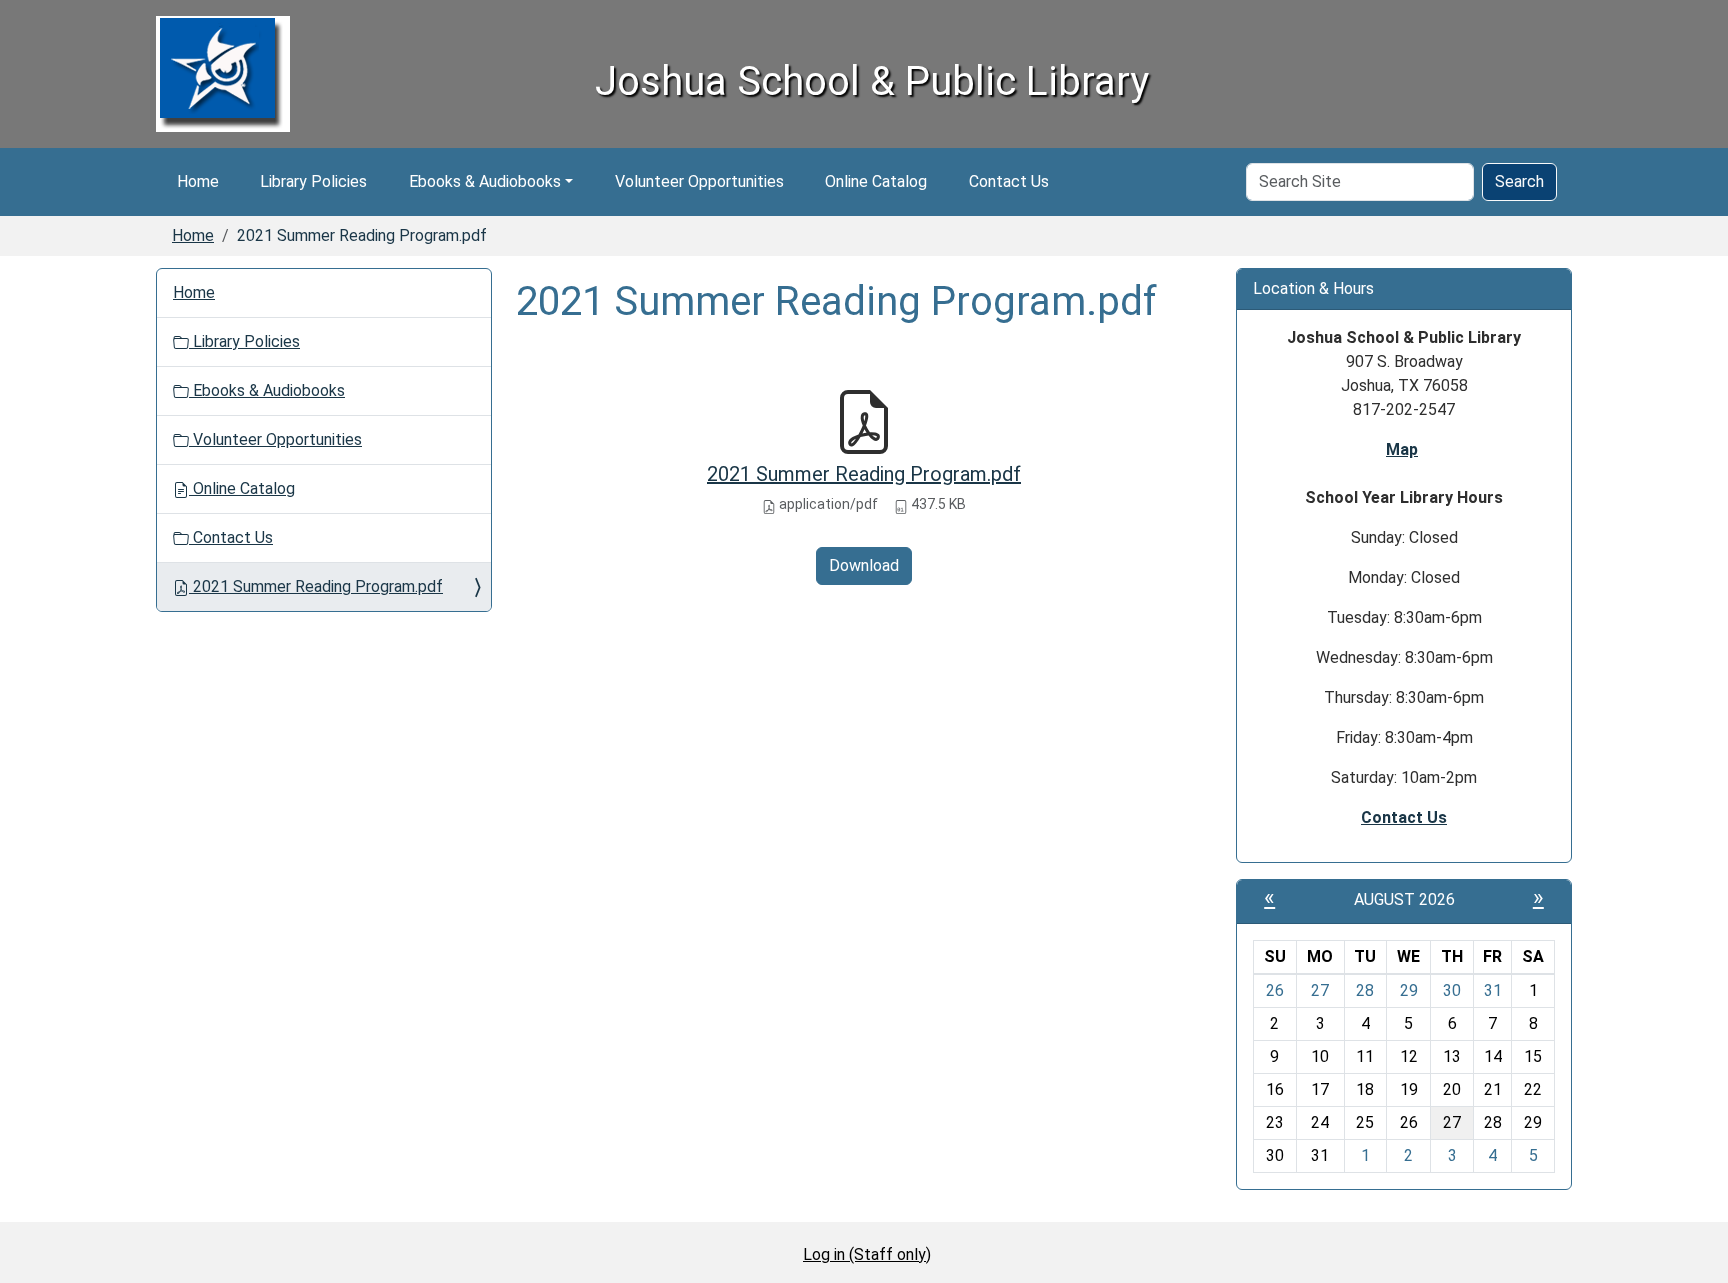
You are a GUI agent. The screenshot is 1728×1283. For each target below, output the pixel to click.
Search (1519, 181)
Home (198, 181)
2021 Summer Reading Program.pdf (864, 474)
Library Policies (313, 181)
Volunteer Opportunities (699, 181)
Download (864, 565)
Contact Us (1009, 181)
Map (1402, 449)
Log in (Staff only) (867, 1254)
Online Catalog (876, 181)
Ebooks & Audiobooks (485, 181)
